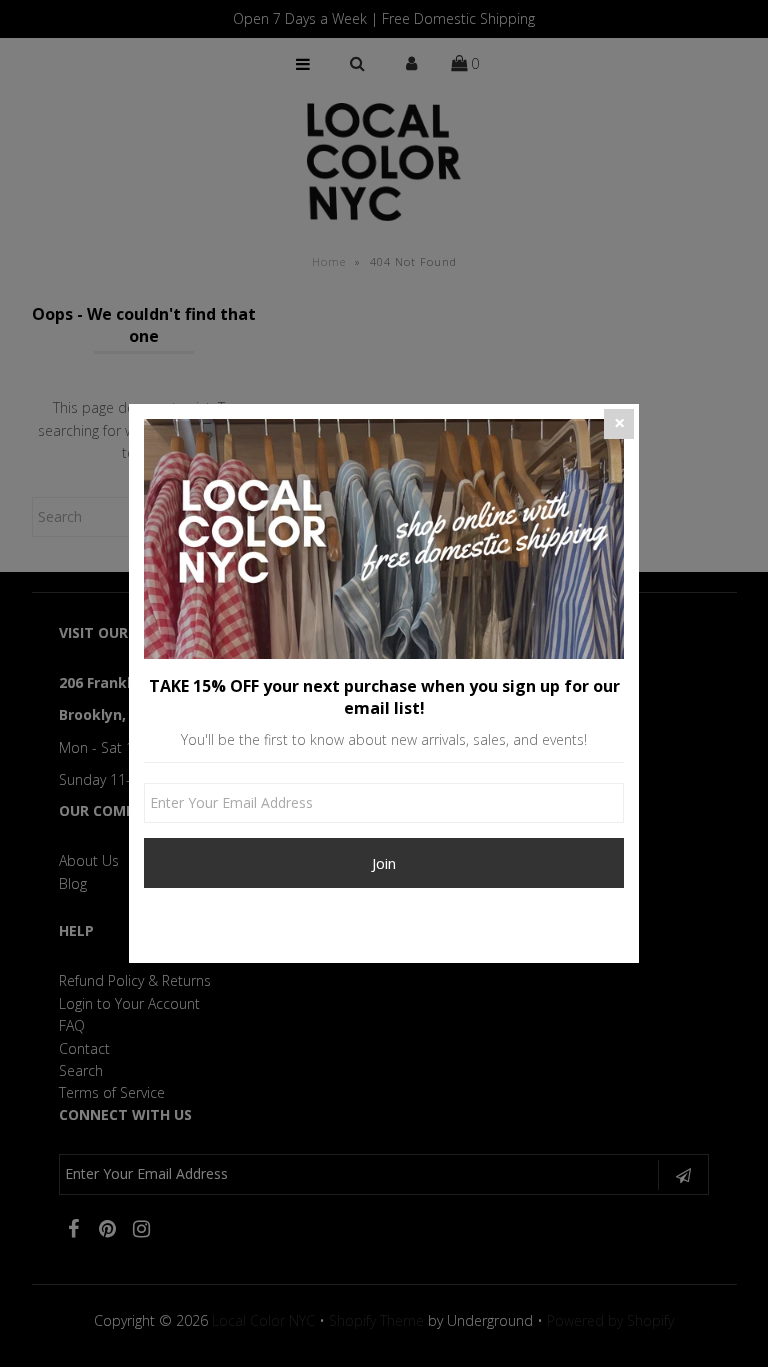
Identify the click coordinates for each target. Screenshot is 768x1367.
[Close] (619, 424)
